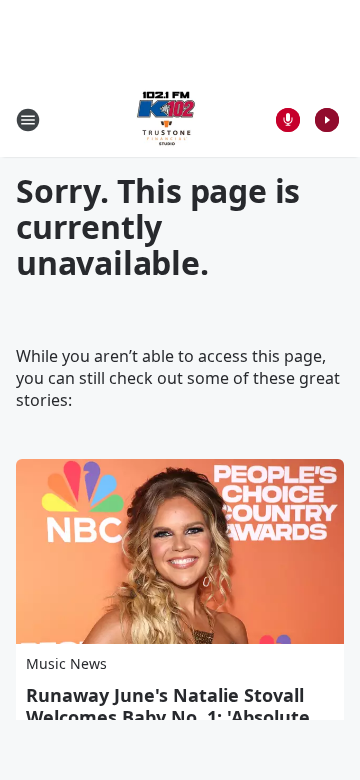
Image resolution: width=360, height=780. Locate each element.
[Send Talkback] (288, 120)
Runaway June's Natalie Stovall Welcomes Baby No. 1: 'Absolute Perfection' (168, 717)
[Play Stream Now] (327, 120)
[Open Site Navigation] (28, 120)
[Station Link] (166, 119)
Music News (66, 663)
